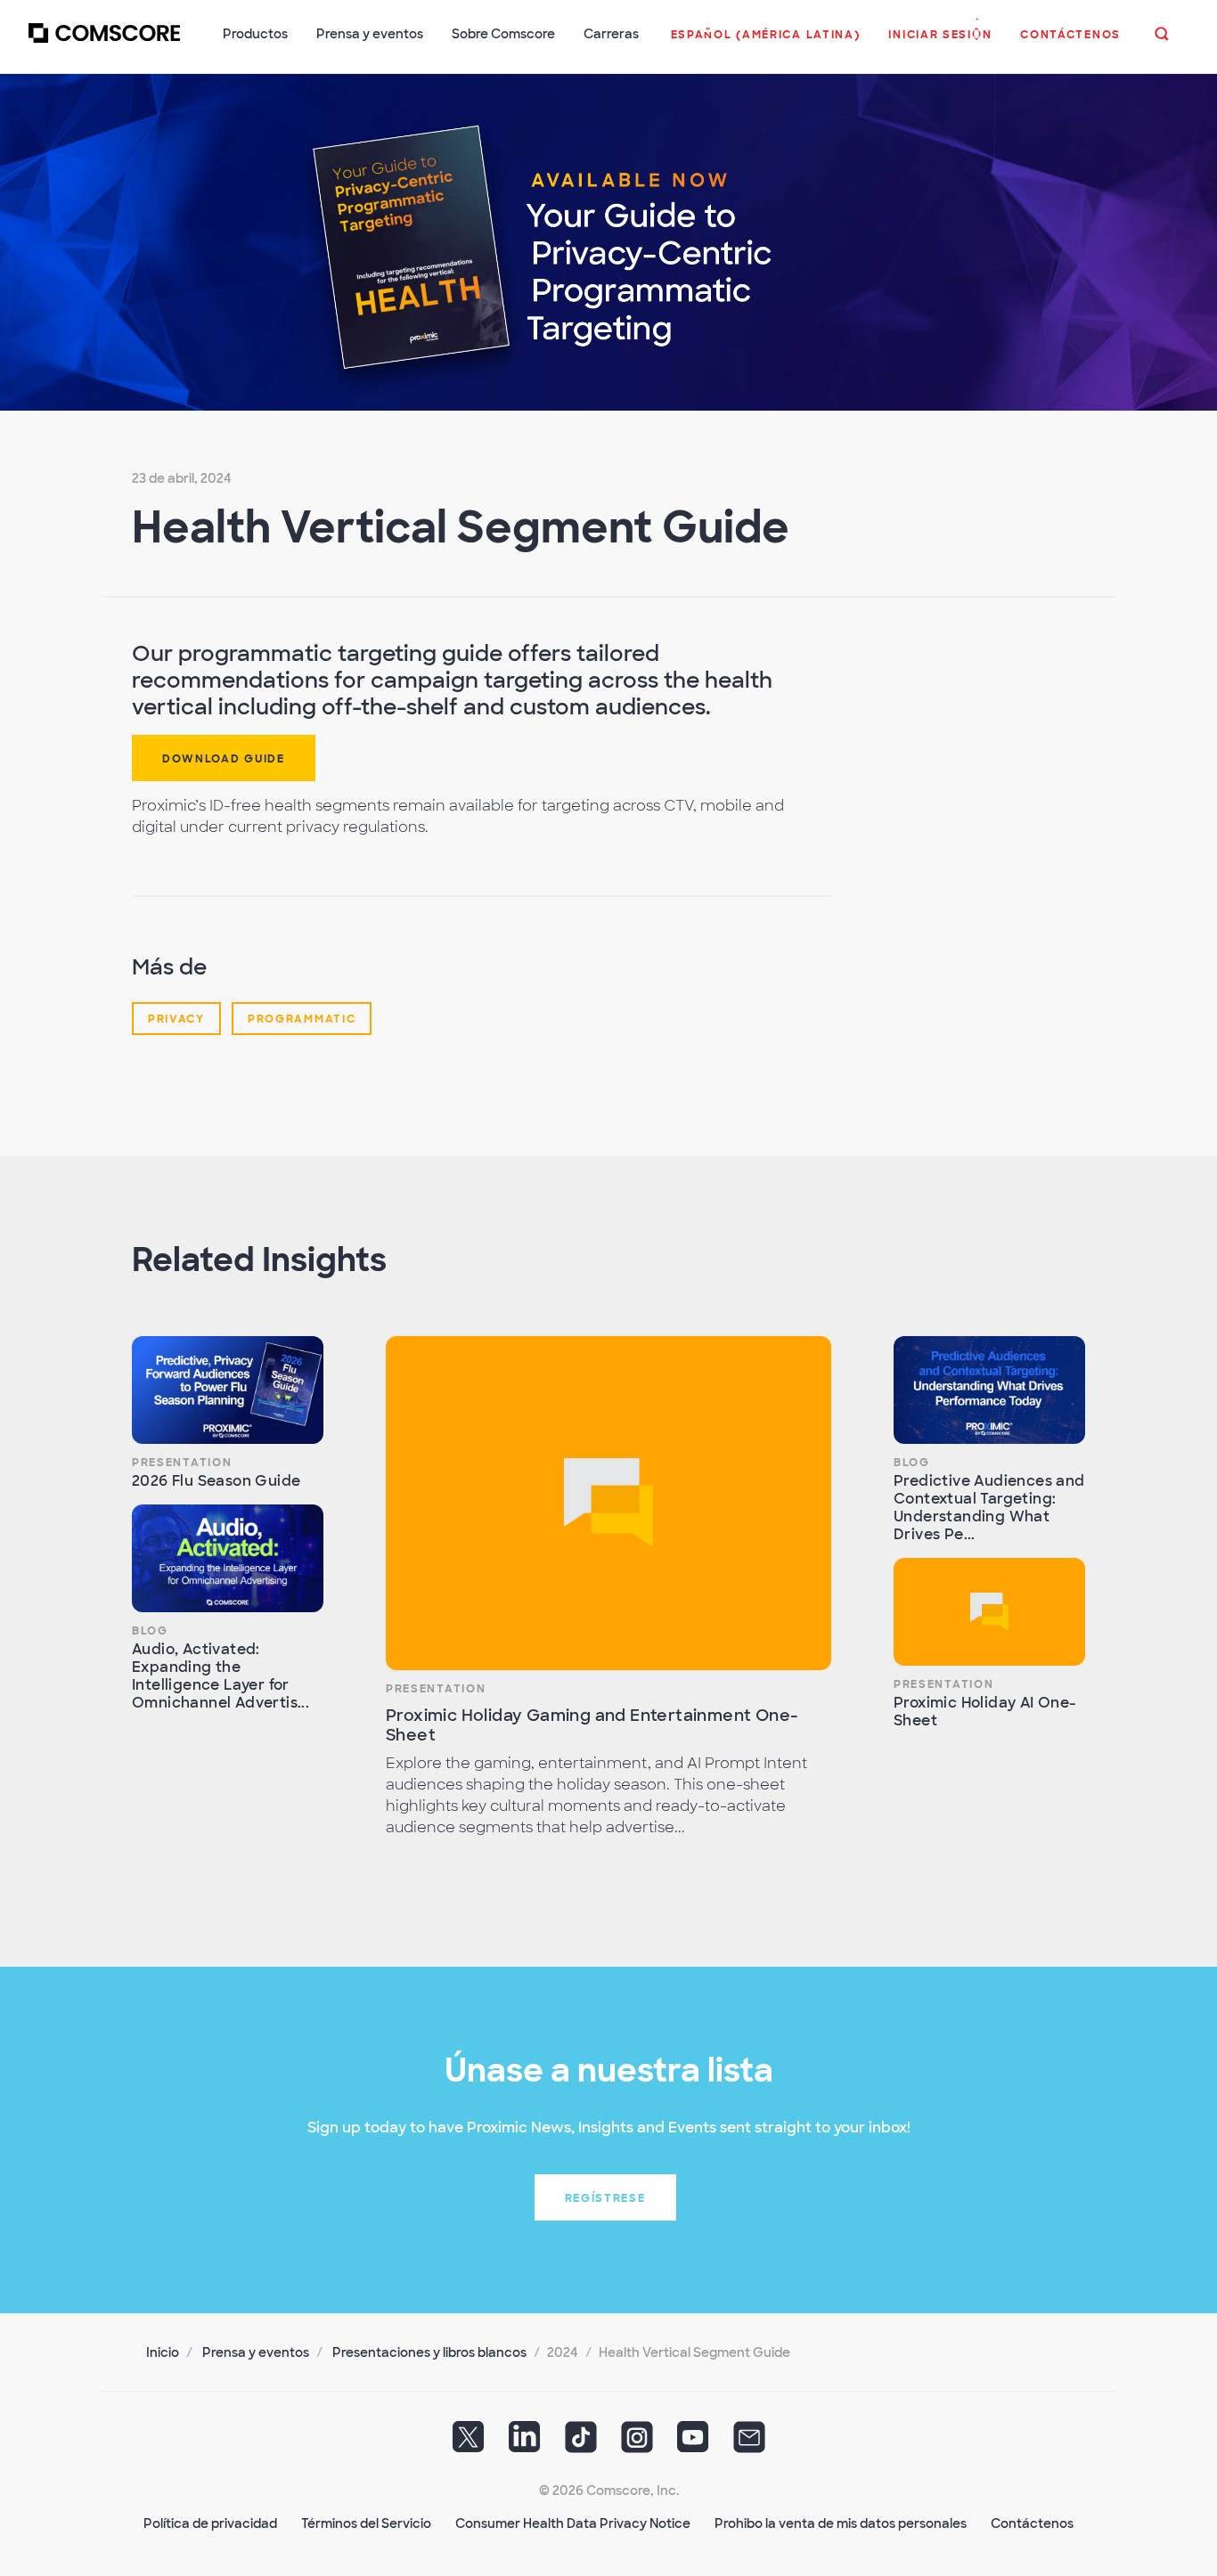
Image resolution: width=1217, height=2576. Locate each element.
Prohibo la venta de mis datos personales (841, 2523)
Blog (150, 1631)
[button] (766, 44)
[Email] (749, 2443)
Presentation (182, 1463)
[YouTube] (693, 2443)
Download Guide (224, 759)
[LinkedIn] (525, 2443)
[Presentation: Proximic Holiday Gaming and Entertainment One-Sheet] (608, 1503)
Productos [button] (255, 34)
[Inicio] (104, 44)
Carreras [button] (611, 34)
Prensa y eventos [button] (370, 34)
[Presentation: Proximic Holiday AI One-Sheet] (989, 1612)
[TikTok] (581, 2443)
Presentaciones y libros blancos (429, 2352)
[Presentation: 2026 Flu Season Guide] (228, 1390)
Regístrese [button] (605, 2198)
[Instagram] (637, 2443)
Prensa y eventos (256, 2352)
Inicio (163, 2352)
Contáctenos (1032, 2523)
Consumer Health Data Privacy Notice (573, 2523)
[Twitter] (469, 2443)
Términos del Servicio (366, 2523)
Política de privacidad (210, 2523)
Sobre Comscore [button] (503, 34)
